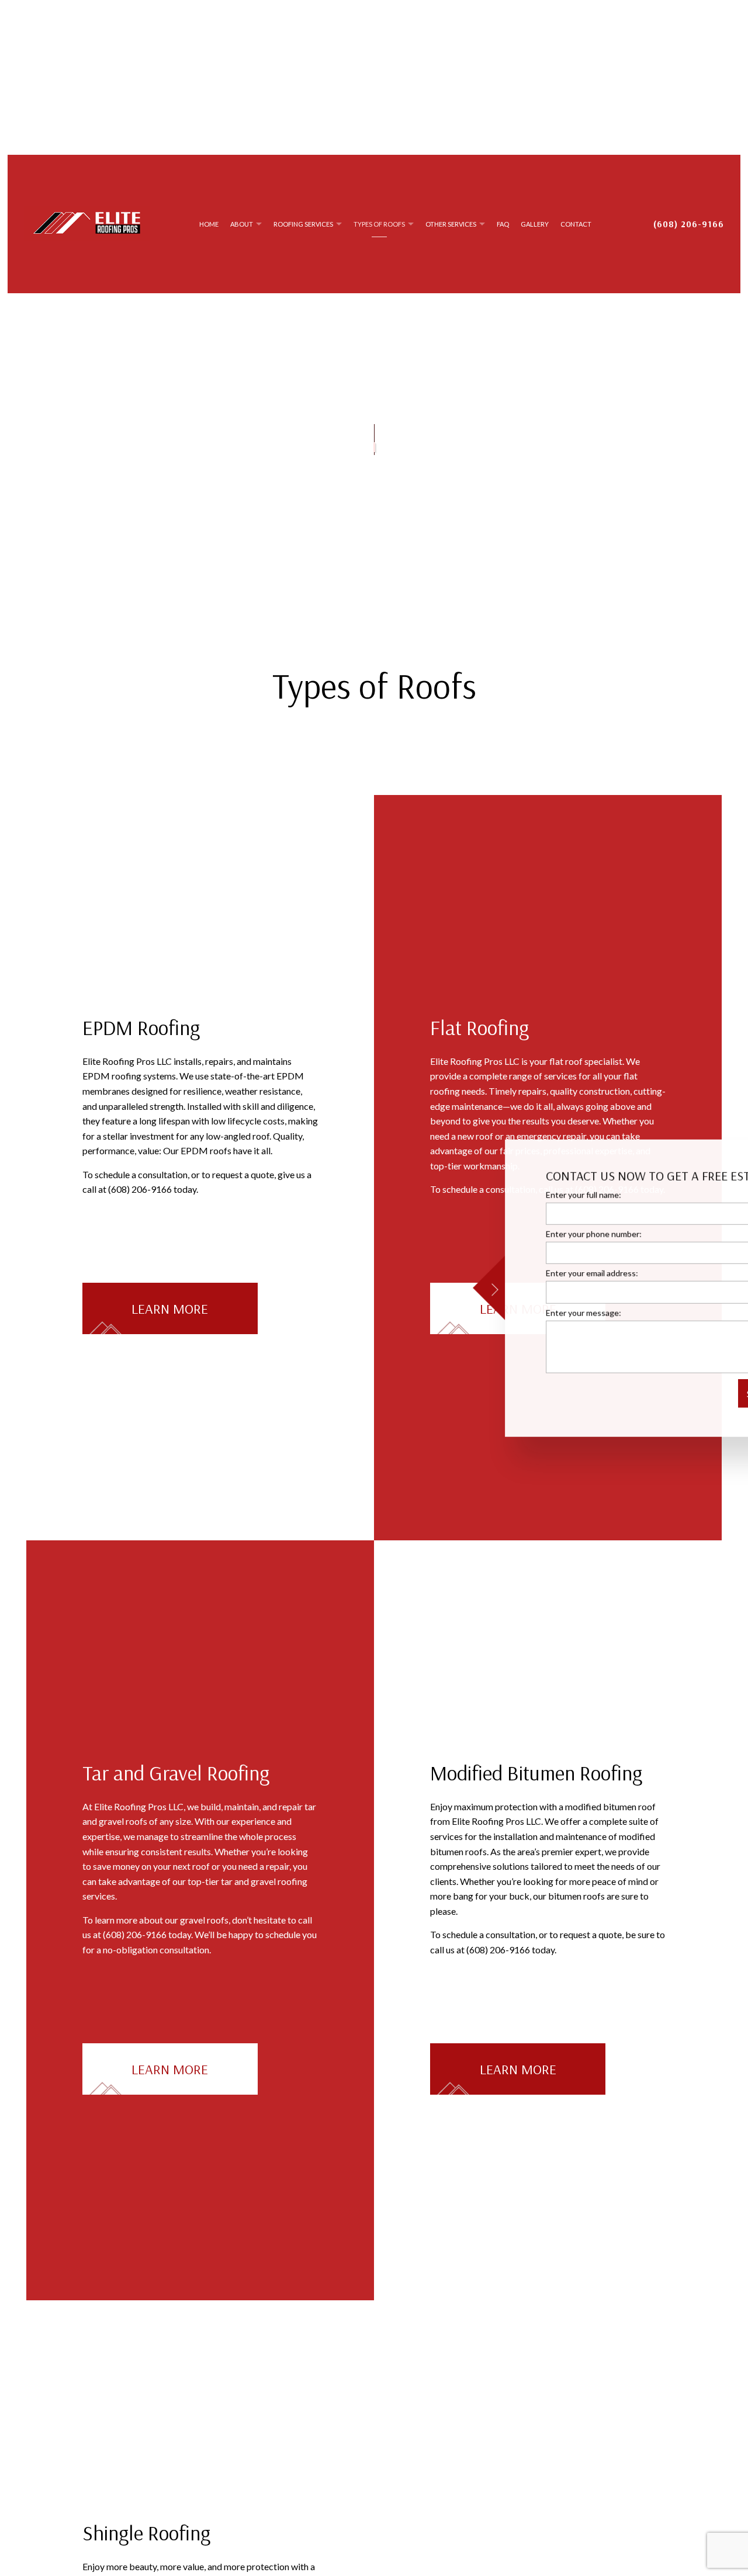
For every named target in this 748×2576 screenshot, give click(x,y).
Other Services (451, 224)
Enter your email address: (514, 1273)
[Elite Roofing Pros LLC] (87, 222)
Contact (576, 224)
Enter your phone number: (516, 1234)
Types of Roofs (379, 224)
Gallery (535, 224)
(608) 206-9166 (689, 224)
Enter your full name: (506, 1195)
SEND (684, 1393)
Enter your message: (506, 1312)
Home (209, 224)
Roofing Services (303, 224)
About (242, 224)
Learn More (170, 1308)
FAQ (503, 224)
